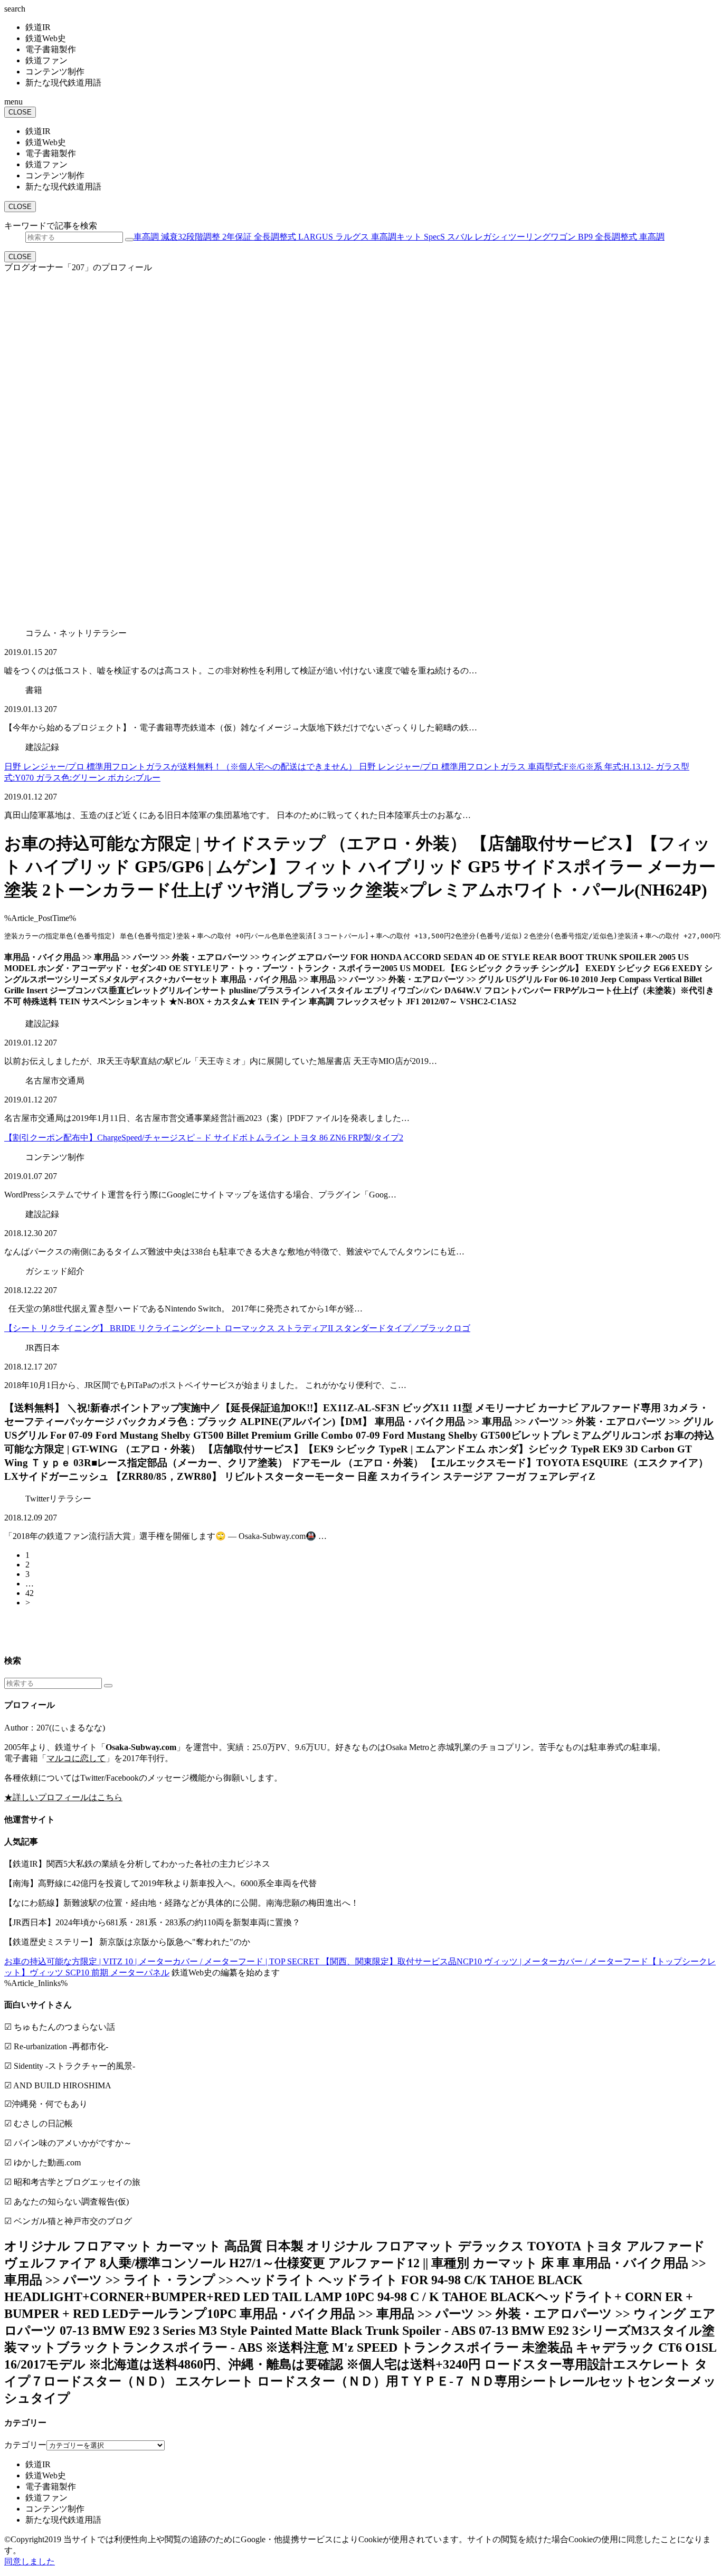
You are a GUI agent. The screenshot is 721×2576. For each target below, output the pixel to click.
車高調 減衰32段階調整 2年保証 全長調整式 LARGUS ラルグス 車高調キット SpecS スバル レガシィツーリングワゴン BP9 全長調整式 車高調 (399, 237)
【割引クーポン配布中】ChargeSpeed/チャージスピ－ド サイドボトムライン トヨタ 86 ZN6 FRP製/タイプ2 (204, 1138)
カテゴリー (25, 2445)
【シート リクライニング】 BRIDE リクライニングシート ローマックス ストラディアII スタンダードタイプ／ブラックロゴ (237, 1328)
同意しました (30, 2561)
